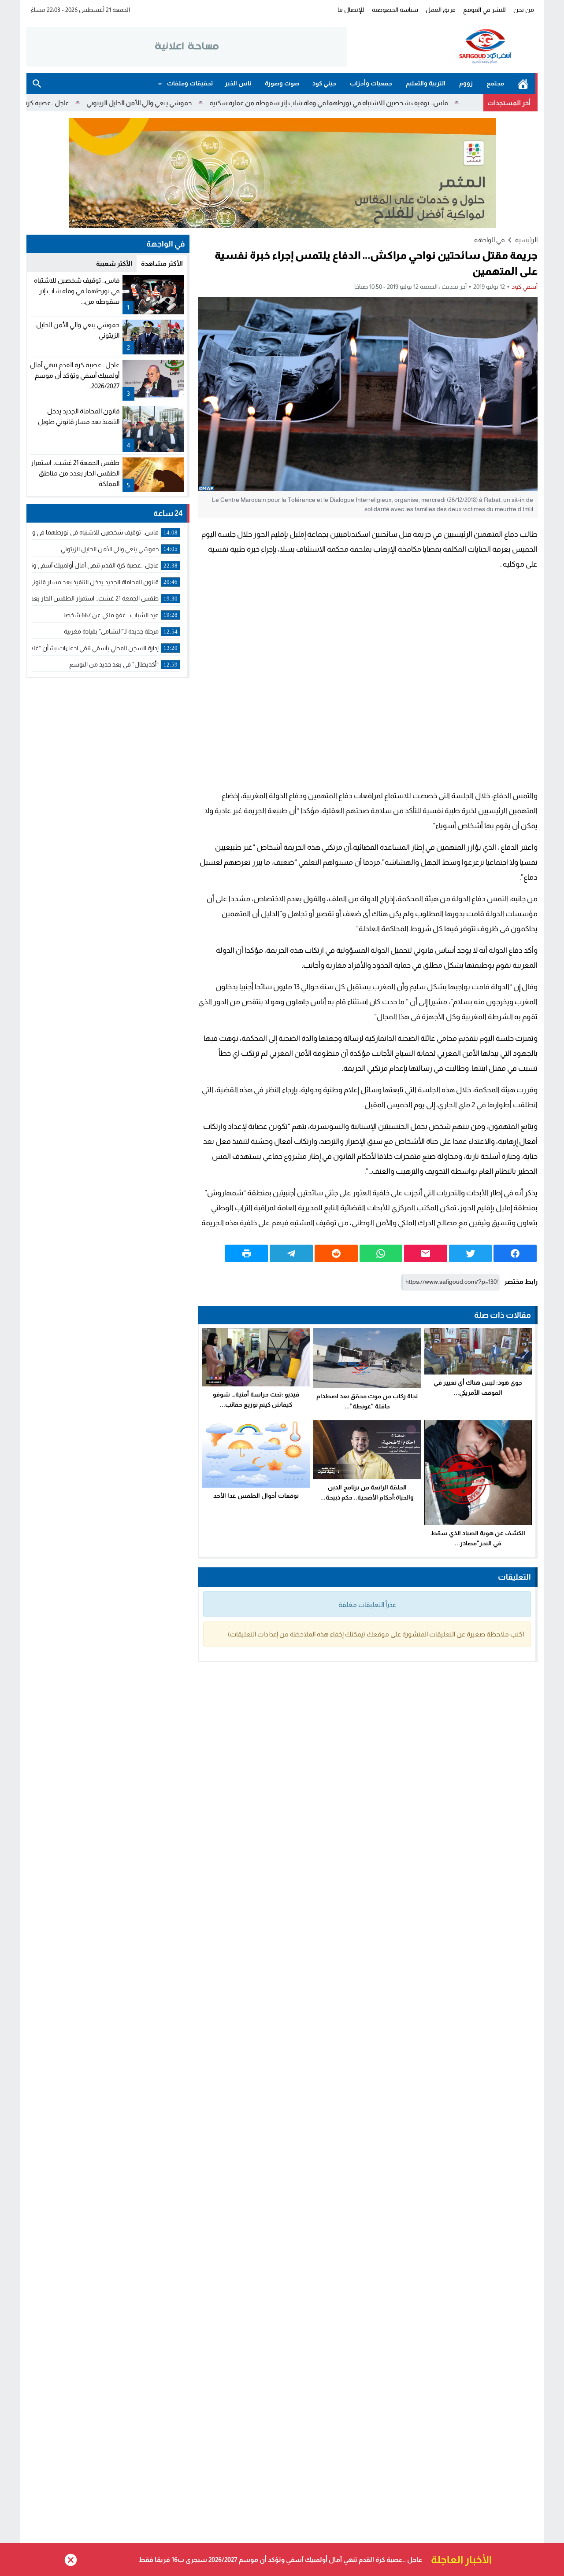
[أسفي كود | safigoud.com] (442, 47)
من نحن (524, 10)
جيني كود (324, 83)
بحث (37, 84)
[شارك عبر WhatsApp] (381, 1253)
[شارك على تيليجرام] (291, 1253)
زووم (466, 83)
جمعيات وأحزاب (371, 83)
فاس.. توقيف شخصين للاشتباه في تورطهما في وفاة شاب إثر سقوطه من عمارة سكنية (405, 103)
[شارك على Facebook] (515, 1253)
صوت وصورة (282, 83)
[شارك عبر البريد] (426, 1253)
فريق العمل (441, 10)
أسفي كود (525, 287)
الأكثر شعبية (114, 263)
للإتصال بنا (351, 10)
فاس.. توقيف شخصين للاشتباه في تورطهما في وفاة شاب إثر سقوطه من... (77, 291)
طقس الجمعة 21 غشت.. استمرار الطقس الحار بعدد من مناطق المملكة (75, 473)
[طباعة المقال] (247, 1253)
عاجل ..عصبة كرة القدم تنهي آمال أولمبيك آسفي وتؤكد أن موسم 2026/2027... (75, 375)
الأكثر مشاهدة (162, 263)
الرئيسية (523, 84)
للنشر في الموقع (484, 10)
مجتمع (495, 83)
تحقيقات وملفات (190, 83)
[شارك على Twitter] (471, 1253)
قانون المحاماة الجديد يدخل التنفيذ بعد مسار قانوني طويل (339, 2559)
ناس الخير (238, 83)
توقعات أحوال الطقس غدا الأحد (256, 1496)
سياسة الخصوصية (395, 10)
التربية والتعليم (426, 83)
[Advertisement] (368, 680)
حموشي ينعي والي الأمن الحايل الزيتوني (215, 103)
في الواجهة (489, 240)
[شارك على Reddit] (336, 1253)
